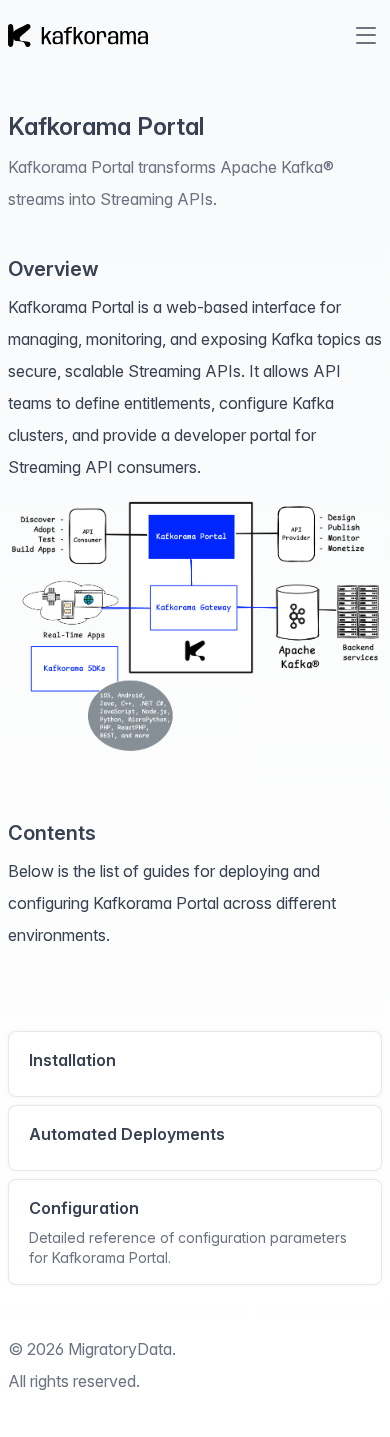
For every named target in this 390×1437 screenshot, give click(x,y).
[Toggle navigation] (366, 35)
